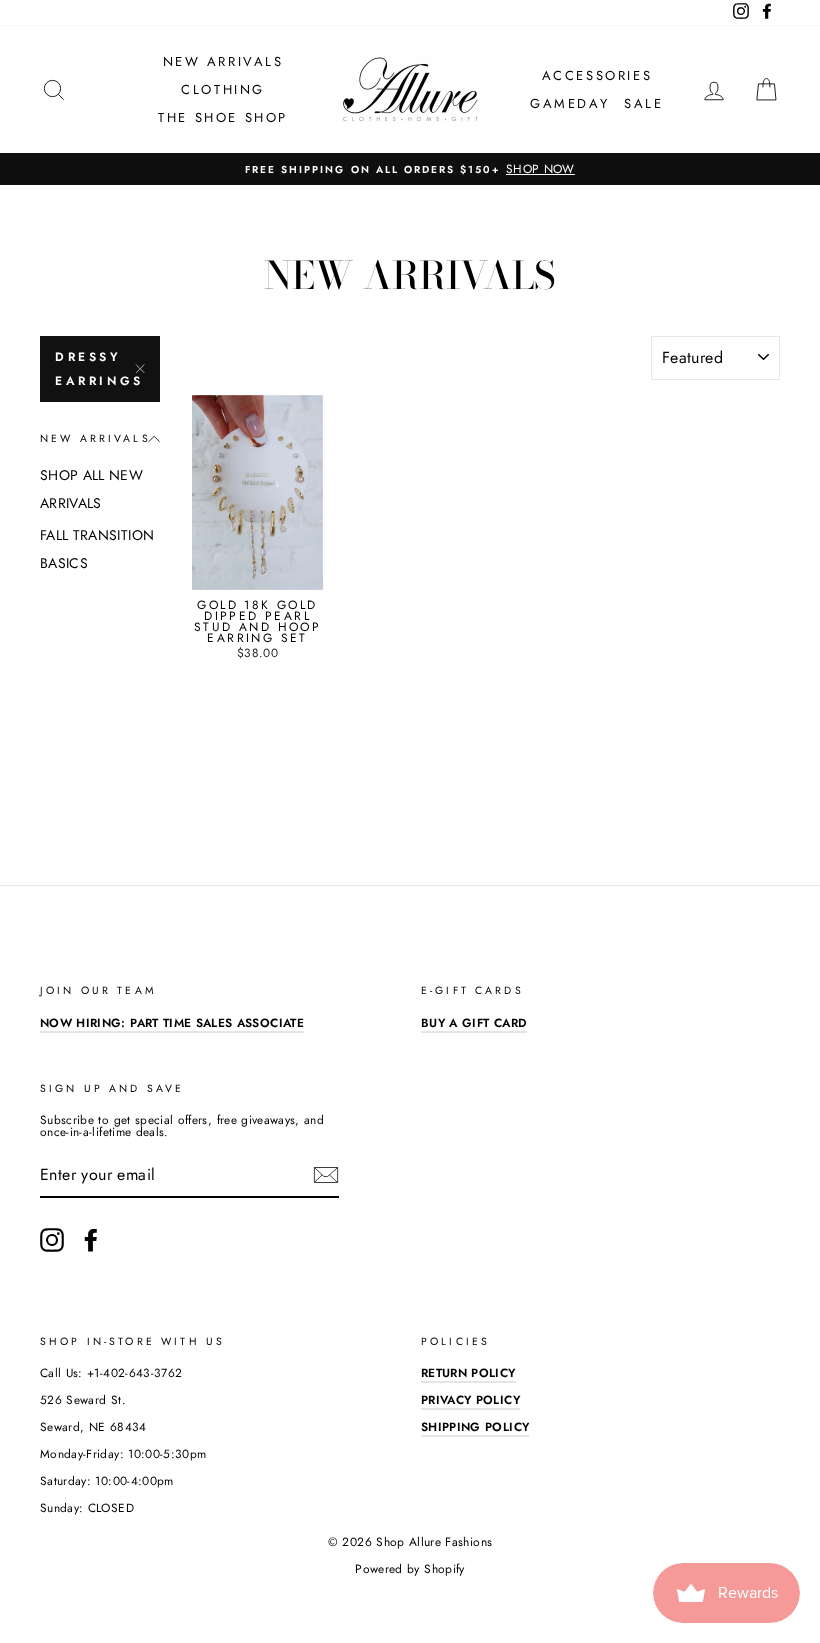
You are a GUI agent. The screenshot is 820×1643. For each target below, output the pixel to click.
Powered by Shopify (409, 1569)
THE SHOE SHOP (223, 117)
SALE (643, 103)
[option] (410, 169)
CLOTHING (223, 89)
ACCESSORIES (597, 75)
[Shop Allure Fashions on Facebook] (91, 1240)
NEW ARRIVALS (223, 61)
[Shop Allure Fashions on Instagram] (52, 1240)
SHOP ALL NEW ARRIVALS (91, 489)
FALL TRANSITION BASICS (97, 549)
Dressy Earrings (99, 369)
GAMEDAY (569, 103)
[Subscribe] (326, 1175)
